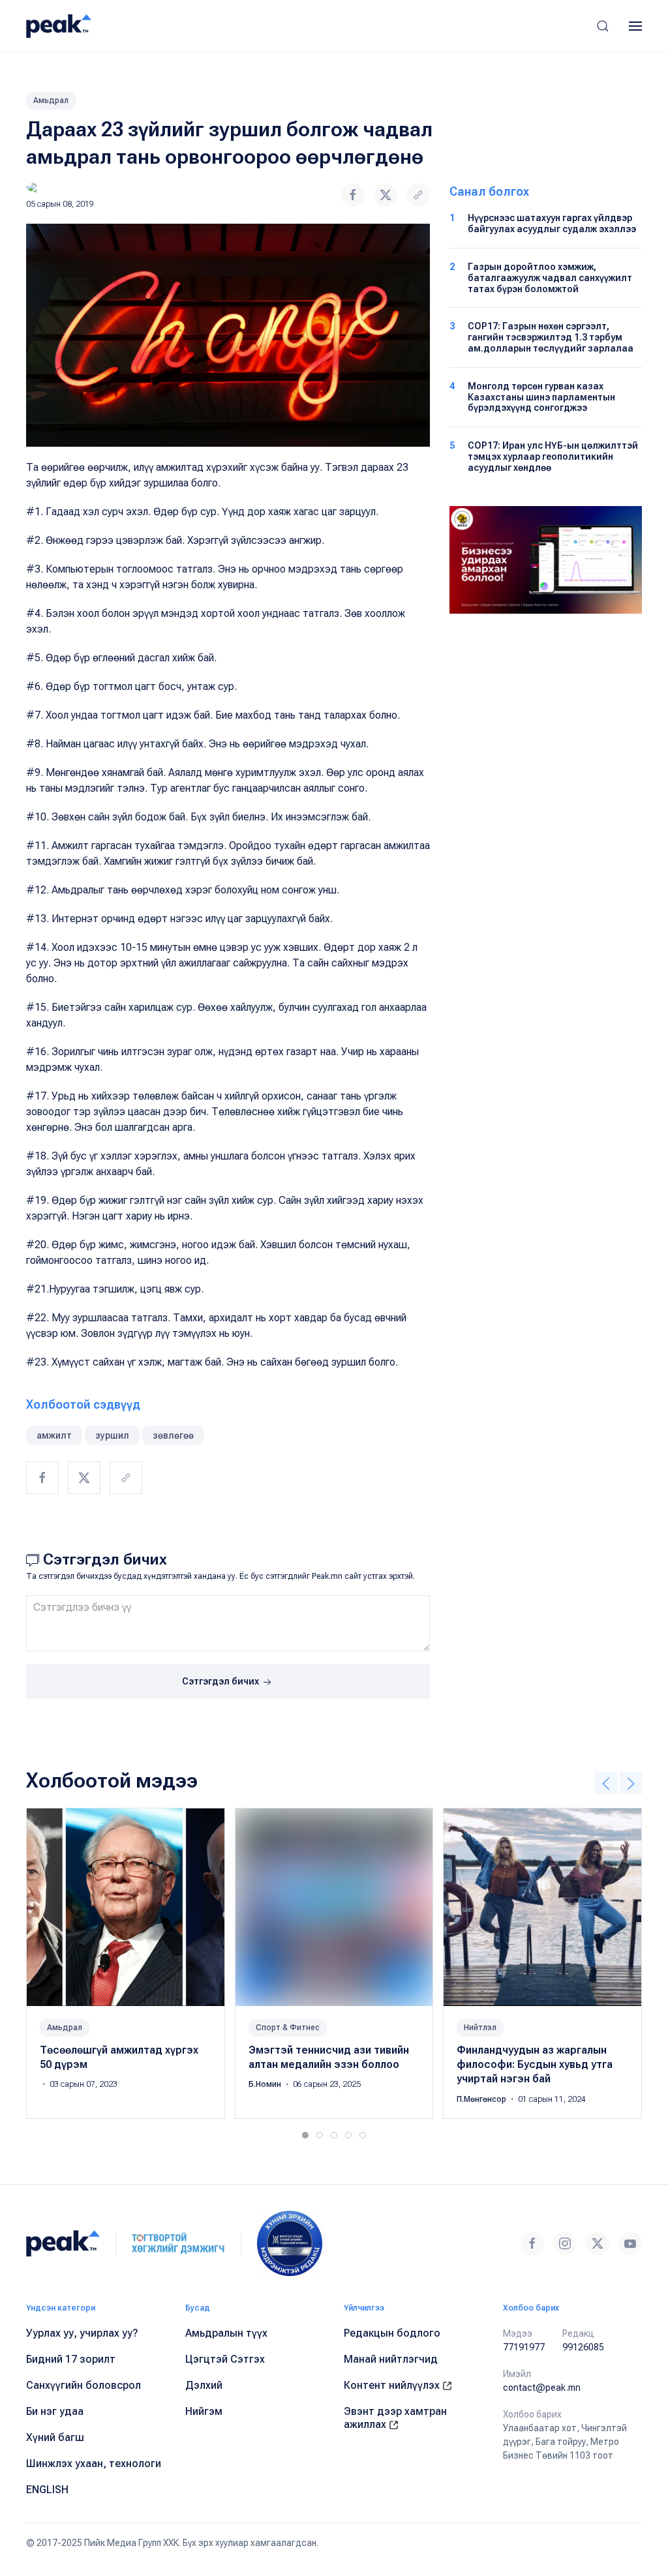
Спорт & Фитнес (288, 2027)
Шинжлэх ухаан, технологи (94, 2464)
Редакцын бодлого (392, 2333)
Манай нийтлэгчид (391, 2359)
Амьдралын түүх (226, 2333)
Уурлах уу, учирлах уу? (82, 2333)
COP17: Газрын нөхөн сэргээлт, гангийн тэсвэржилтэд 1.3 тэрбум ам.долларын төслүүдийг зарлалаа (551, 337)
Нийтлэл (480, 2027)
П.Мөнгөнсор (482, 2099)
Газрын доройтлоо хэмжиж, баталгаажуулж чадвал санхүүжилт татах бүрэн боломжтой (550, 278)
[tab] (305, 2135)
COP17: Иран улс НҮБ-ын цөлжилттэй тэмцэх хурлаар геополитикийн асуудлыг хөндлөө (553, 457)
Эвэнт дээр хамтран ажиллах (395, 2418)
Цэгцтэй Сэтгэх (225, 2359)
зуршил (112, 1435)
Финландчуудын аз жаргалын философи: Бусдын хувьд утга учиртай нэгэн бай (535, 2064)
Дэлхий (204, 2385)
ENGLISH (47, 2490)
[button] (603, 26)
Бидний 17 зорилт (71, 2359)
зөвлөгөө (173, 1435)
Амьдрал (51, 100)
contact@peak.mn (542, 2388)
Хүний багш (55, 2437)
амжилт (54, 1435)
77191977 (524, 2347)
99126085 (583, 2347)
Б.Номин (266, 2084)
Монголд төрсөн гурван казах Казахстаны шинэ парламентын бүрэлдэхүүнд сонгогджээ (541, 397)
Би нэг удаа (55, 2411)
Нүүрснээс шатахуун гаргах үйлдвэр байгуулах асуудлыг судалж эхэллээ (552, 223)
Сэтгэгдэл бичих (221, 1681)
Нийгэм (204, 2411)
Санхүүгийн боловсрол (83, 2385)
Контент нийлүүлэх (393, 2385)
